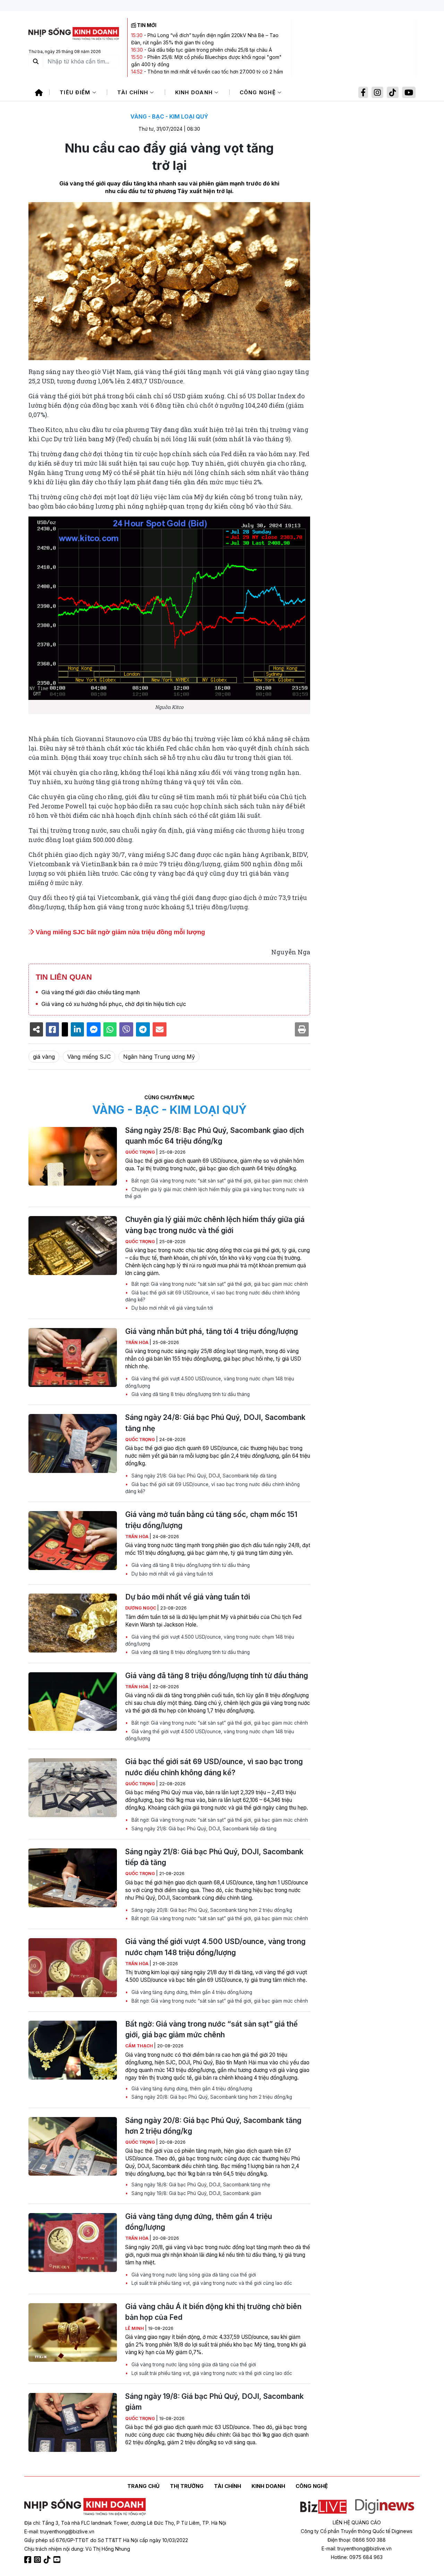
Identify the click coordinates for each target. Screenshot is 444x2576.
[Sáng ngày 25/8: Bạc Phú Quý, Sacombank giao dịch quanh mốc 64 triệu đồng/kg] (73, 1156)
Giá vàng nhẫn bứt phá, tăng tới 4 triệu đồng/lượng (212, 1331)
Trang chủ (143, 2486)
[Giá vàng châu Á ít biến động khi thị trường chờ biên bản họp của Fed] (73, 2333)
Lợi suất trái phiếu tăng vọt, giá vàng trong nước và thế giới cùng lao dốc (211, 2283)
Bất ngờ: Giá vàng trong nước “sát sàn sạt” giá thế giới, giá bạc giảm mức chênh (219, 1181)
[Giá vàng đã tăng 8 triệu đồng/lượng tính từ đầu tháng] (73, 1702)
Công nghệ (259, 92)
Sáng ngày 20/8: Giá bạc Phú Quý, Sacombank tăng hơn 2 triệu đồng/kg (211, 1910)
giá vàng (44, 1057)
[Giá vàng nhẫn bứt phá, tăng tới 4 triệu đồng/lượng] (73, 1358)
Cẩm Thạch (140, 2046)
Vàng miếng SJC (89, 1057)
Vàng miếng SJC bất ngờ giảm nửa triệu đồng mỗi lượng (119, 932)
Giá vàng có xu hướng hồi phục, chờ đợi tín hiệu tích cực (114, 1004)
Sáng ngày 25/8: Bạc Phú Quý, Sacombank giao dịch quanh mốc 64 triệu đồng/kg (215, 1136)
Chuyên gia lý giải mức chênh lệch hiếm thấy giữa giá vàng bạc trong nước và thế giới (215, 1193)
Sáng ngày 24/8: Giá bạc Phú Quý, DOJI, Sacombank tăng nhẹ (215, 1423)
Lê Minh (135, 2328)
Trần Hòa (137, 1342)
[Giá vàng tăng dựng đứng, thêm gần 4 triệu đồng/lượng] (73, 2243)
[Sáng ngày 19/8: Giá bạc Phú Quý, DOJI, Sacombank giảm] (73, 2422)
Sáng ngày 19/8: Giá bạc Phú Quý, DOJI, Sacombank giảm (196, 2193)
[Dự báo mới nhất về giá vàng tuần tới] (73, 1623)
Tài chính (134, 92)
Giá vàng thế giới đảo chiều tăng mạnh (91, 992)
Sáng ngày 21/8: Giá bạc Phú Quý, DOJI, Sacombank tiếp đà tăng (203, 1476)
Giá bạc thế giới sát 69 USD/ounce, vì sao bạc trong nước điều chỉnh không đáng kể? (212, 1296)
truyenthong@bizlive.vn (67, 2531)
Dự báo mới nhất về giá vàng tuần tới (172, 1308)
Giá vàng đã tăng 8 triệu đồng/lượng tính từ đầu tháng (190, 1394)
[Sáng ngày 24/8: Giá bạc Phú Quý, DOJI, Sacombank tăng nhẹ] (73, 1443)
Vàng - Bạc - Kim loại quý (169, 116)
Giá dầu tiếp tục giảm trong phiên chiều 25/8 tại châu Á (210, 50)
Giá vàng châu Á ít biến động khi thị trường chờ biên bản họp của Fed (213, 2312)
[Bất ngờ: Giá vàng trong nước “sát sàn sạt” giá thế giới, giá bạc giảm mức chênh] (73, 2050)
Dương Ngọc (141, 1608)
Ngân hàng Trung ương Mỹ (159, 1057)
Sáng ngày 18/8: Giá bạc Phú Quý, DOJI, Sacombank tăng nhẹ (200, 2185)
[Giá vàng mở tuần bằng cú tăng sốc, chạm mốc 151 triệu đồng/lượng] (73, 1541)
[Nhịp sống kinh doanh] (85, 2507)
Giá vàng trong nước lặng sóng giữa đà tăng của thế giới (193, 2275)
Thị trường (187, 2486)
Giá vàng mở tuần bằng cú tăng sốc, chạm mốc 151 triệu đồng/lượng (211, 1520)
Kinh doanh (195, 92)
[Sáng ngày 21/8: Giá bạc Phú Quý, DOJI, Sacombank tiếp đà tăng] (73, 1878)
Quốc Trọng (141, 1152)
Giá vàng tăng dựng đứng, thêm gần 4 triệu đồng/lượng (191, 1992)
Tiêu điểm (76, 92)
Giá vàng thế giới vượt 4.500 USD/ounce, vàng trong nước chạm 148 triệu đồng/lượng (210, 1382)
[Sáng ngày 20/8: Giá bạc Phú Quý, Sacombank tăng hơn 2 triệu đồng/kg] (73, 2146)
